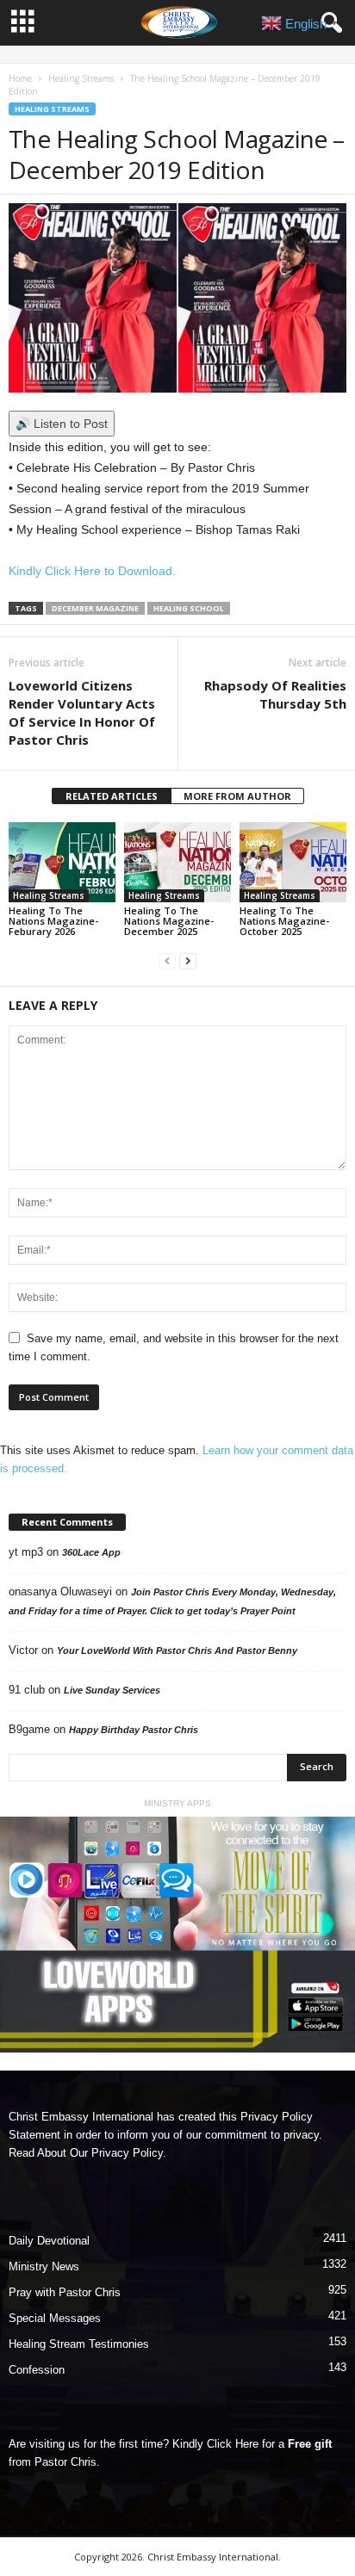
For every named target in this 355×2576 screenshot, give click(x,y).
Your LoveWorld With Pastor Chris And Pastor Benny (177, 1650)
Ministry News (44, 2266)
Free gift (310, 2444)
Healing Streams (81, 78)
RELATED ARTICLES (112, 796)
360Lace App (91, 1552)
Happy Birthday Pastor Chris (134, 1730)
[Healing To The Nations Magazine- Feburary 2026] (62, 862)
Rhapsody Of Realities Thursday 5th (275, 694)
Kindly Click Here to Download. (92, 571)
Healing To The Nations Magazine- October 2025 (284, 921)
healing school (189, 608)
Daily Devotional (49, 2241)
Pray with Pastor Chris (65, 2292)
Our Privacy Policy (116, 2153)
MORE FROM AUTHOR (237, 796)
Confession (37, 2370)
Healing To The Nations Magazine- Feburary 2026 (53, 921)
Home (20, 78)
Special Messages (55, 2318)
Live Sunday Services (112, 1690)
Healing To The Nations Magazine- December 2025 (169, 921)
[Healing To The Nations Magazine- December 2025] (177, 862)
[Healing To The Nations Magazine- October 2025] (293, 862)
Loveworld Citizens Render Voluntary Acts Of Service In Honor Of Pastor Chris (82, 712)
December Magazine (95, 608)
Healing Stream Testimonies (79, 2344)
